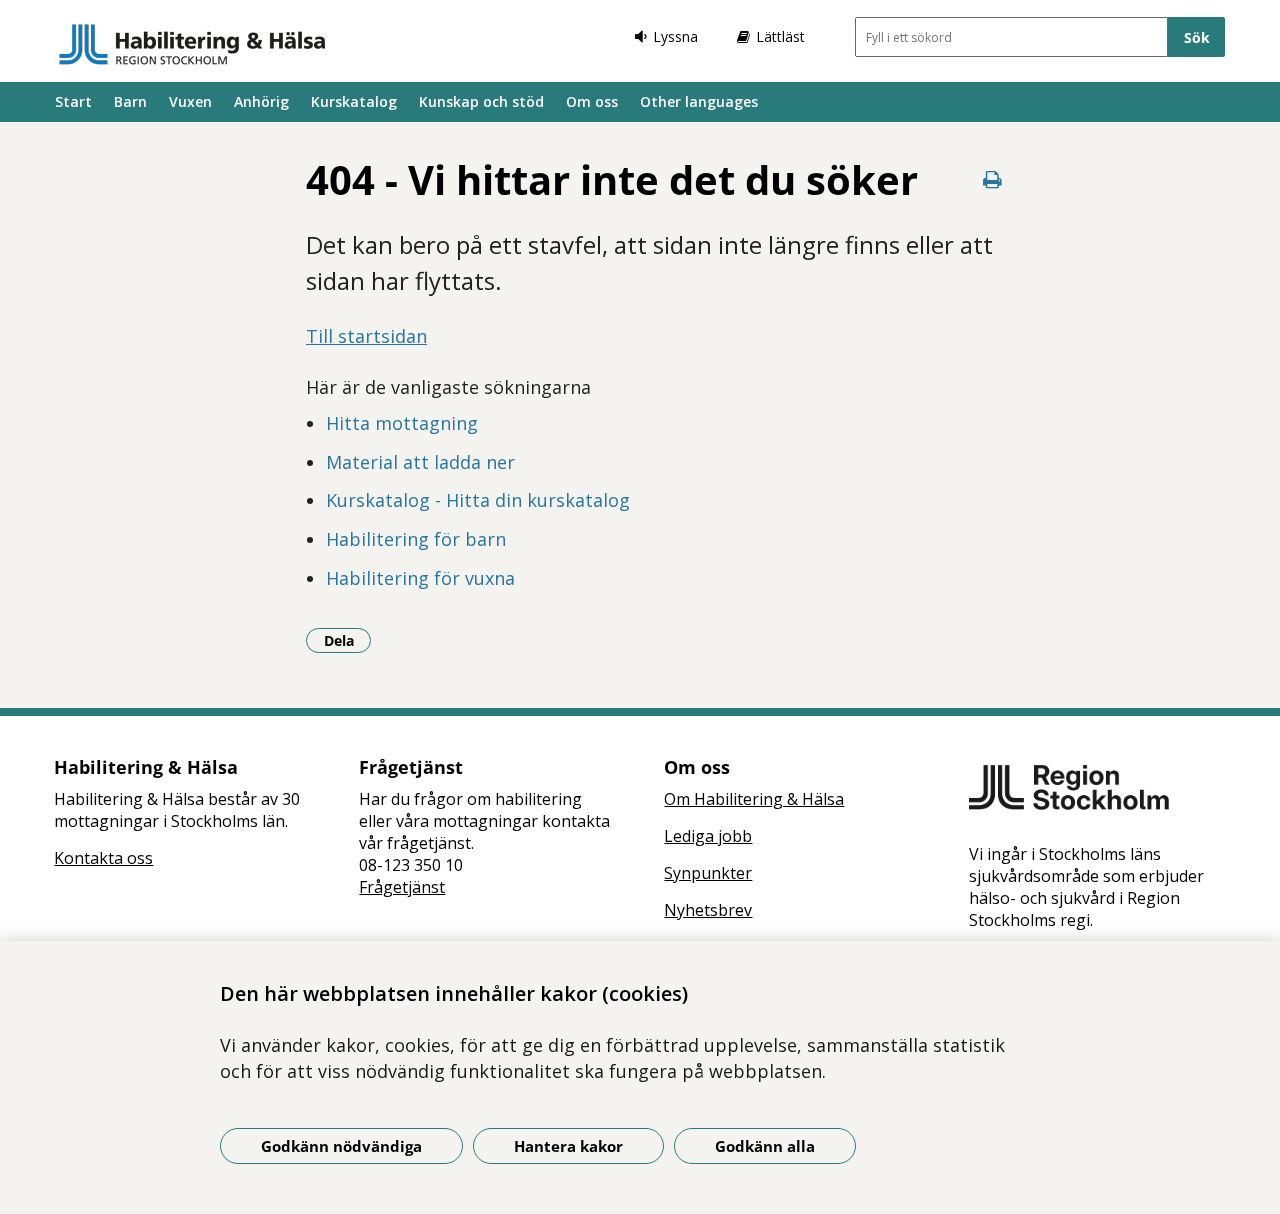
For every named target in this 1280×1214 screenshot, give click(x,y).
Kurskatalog (354, 101)
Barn (130, 101)
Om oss (592, 101)
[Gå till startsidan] (192, 44)
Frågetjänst (402, 887)
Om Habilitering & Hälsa (754, 799)
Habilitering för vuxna (420, 578)
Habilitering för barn (416, 539)
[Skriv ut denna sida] (992, 179)
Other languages (699, 101)
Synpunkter (708, 873)
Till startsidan (366, 336)
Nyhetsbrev (708, 910)
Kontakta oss (103, 858)
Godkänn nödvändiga (341, 1146)
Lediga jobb (708, 836)
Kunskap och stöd (481, 101)
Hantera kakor (568, 1146)
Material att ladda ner (420, 462)
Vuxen (190, 101)
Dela (347, 640)
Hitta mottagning (402, 423)
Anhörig (261, 101)
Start (73, 101)
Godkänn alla (765, 1146)
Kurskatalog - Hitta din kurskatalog (478, 500)
